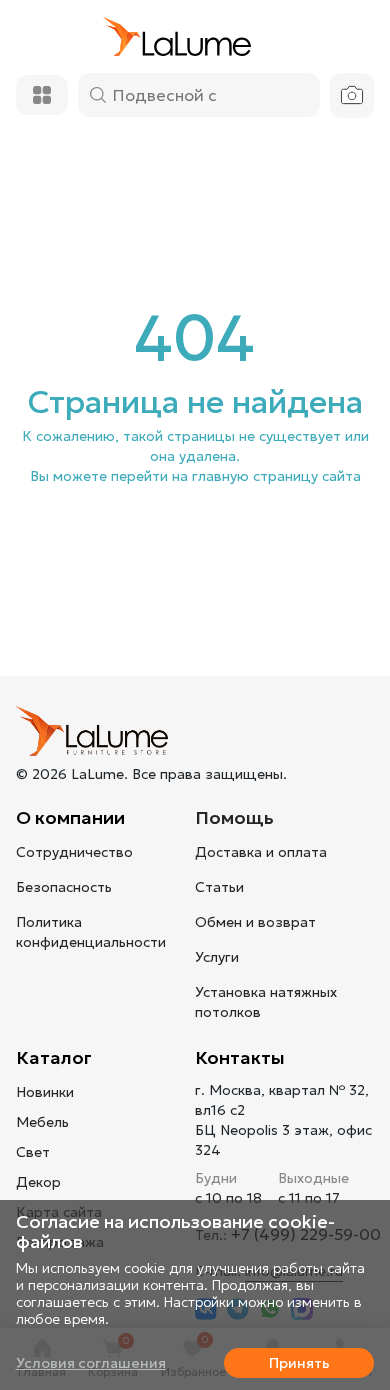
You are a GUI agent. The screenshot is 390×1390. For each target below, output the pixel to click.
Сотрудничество (74, 852)
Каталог (54, 1057)
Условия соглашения (91, 1363)
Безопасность (64, 887)
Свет (33, 1152)
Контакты (240, 1057)
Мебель (42, 1122)
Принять (299, 1363)
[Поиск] (98, 95)
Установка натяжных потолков (266, 1002)
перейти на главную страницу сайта (236, 476)
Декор (38, 1182)
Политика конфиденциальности (91, 932)
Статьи (219, 887)
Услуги (217, 957)
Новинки (45, 1092)
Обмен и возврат (255, 922)
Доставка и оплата (261, 852)
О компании (70, 817)
